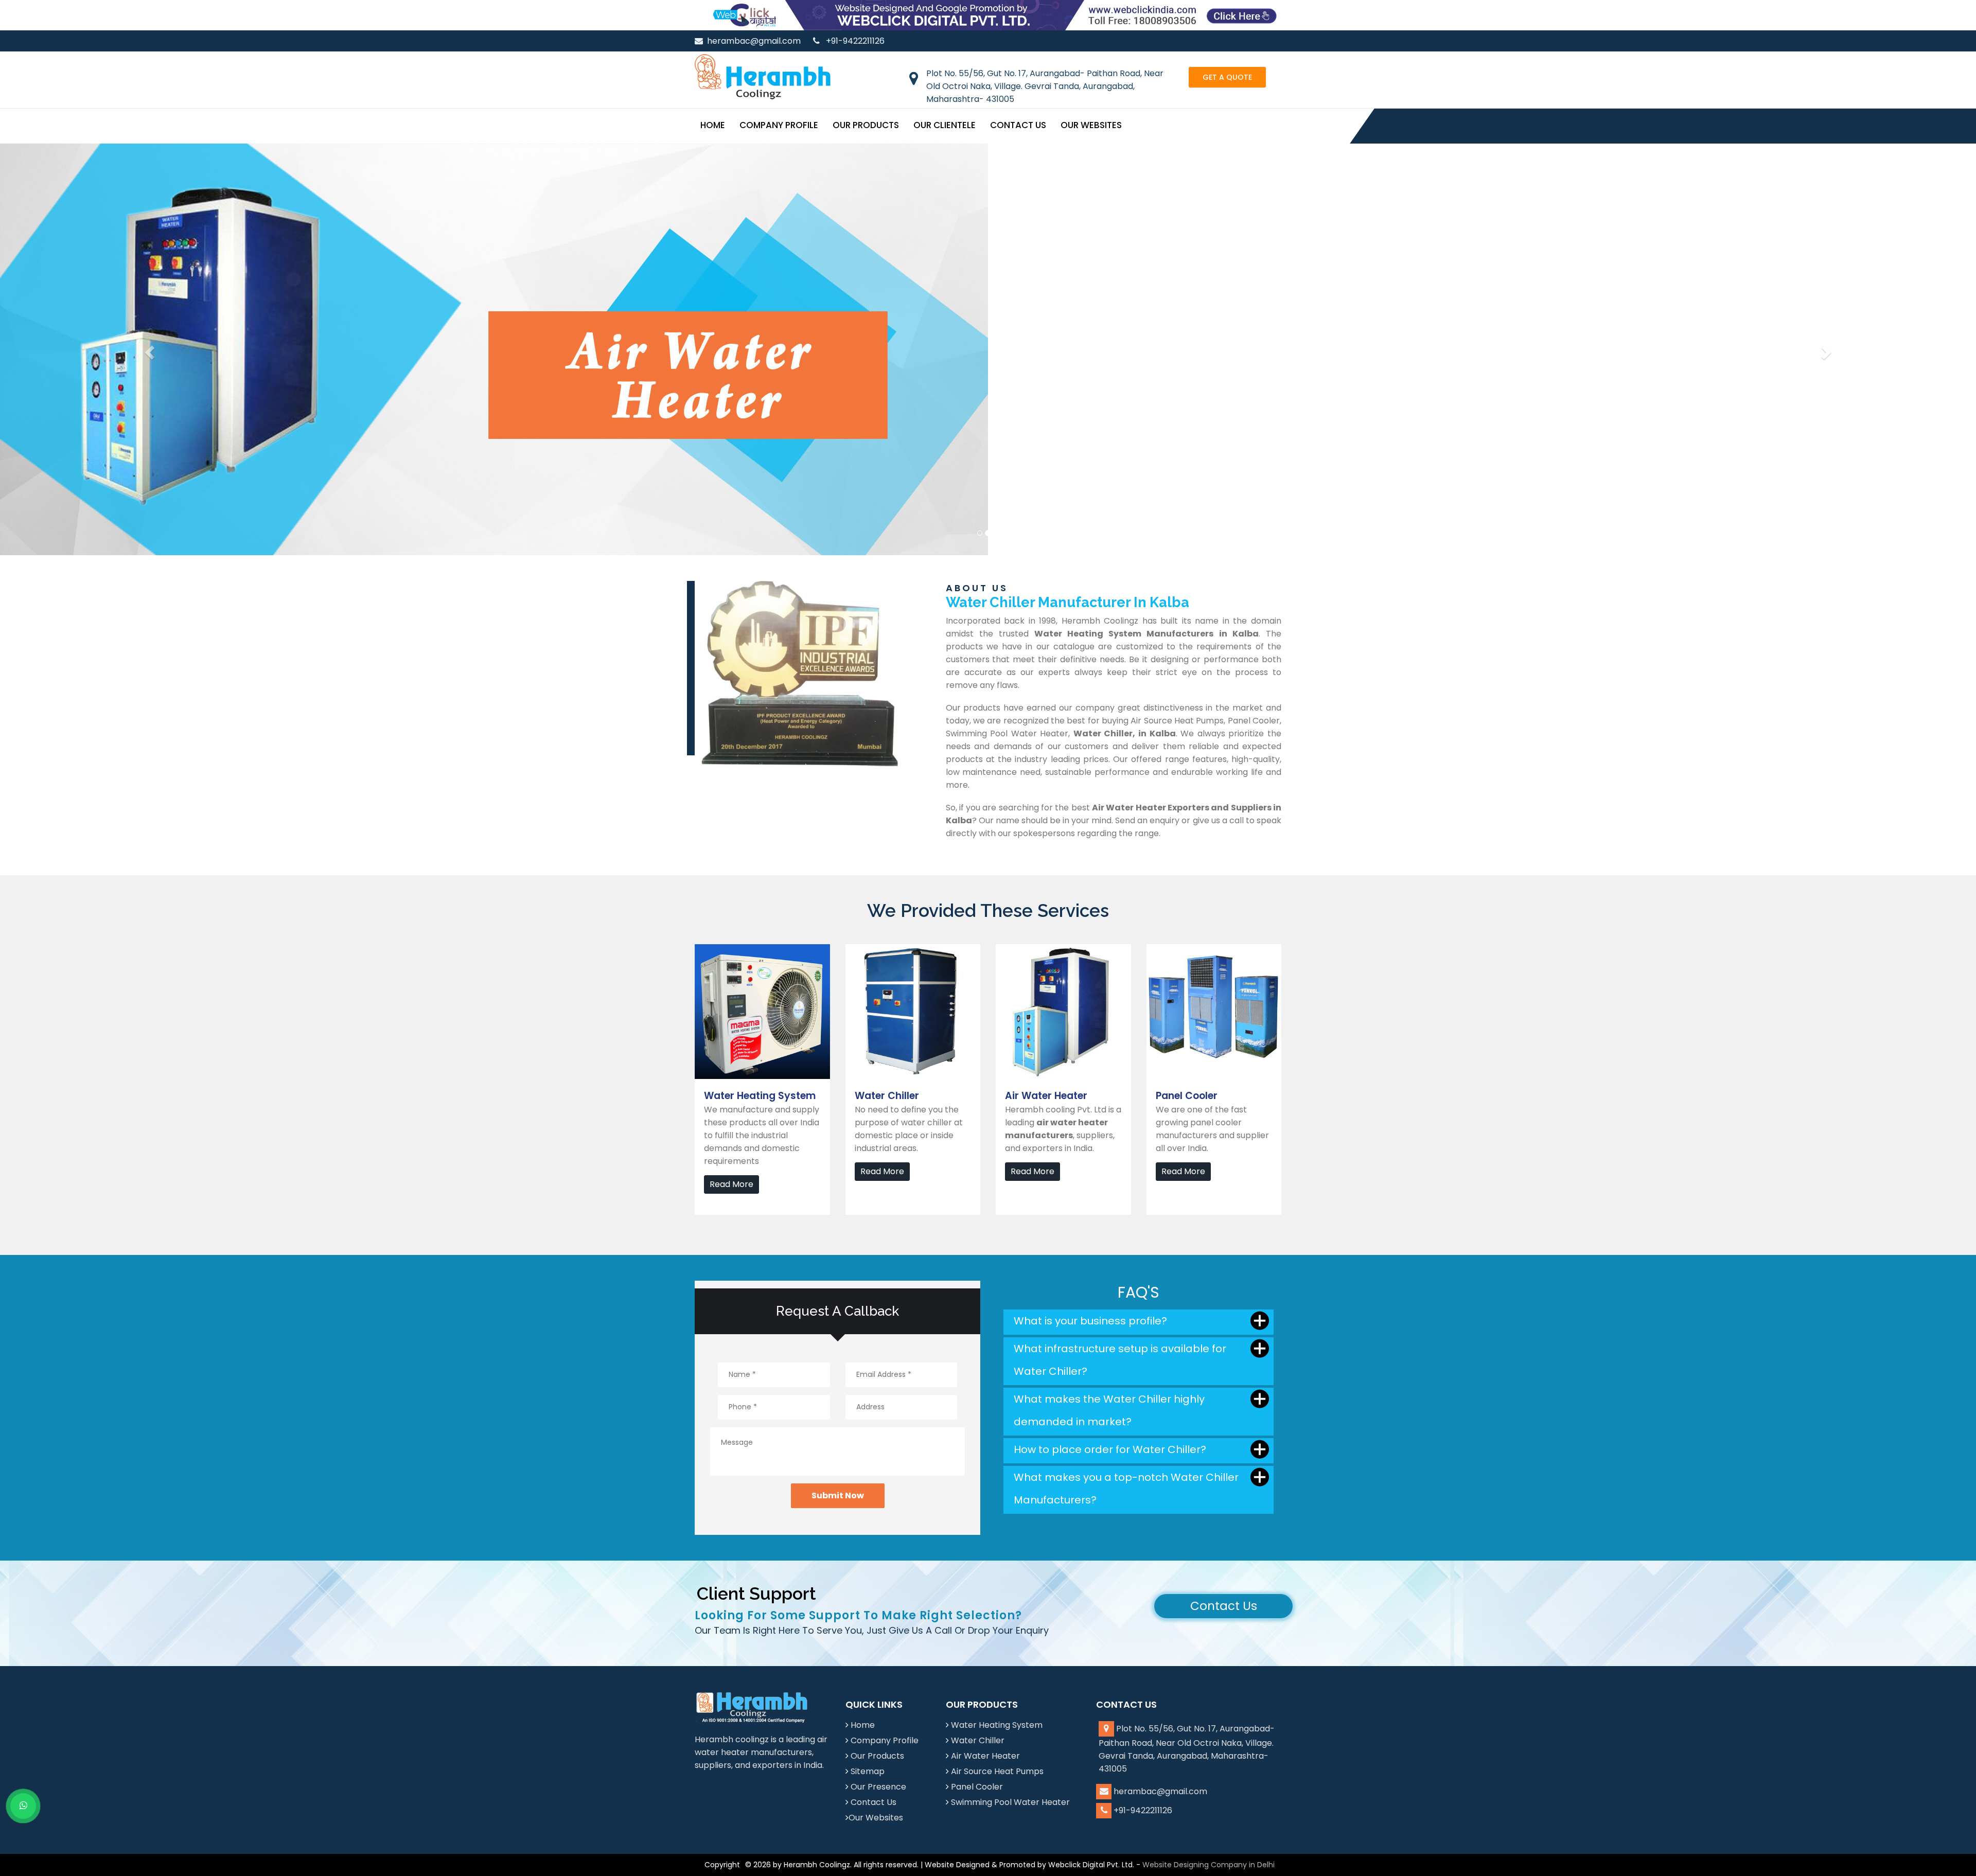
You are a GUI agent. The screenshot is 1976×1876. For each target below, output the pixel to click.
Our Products (866, 125)
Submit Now (838, 1496)
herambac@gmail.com (754, 41)
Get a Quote (1227, 77)
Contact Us (1018, 125)
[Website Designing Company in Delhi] (988, 15)
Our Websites (1091, 125)
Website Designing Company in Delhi (1208, 1865)
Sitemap (868, 1771)
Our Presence (878, 1787)
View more (716, 951)
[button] (148, 349)
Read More (731, 1184)
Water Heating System (997, 1725)
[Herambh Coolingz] (763, 76)
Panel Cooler (977, 1787)
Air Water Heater (985, 1756)
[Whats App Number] (23, 1806)
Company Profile (779, 125)
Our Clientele (945, 125)
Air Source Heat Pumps (997, 1771)
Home (713, 125)
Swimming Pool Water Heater (1010, 1802)
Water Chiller (978, 1740)
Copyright (722, 1865)
